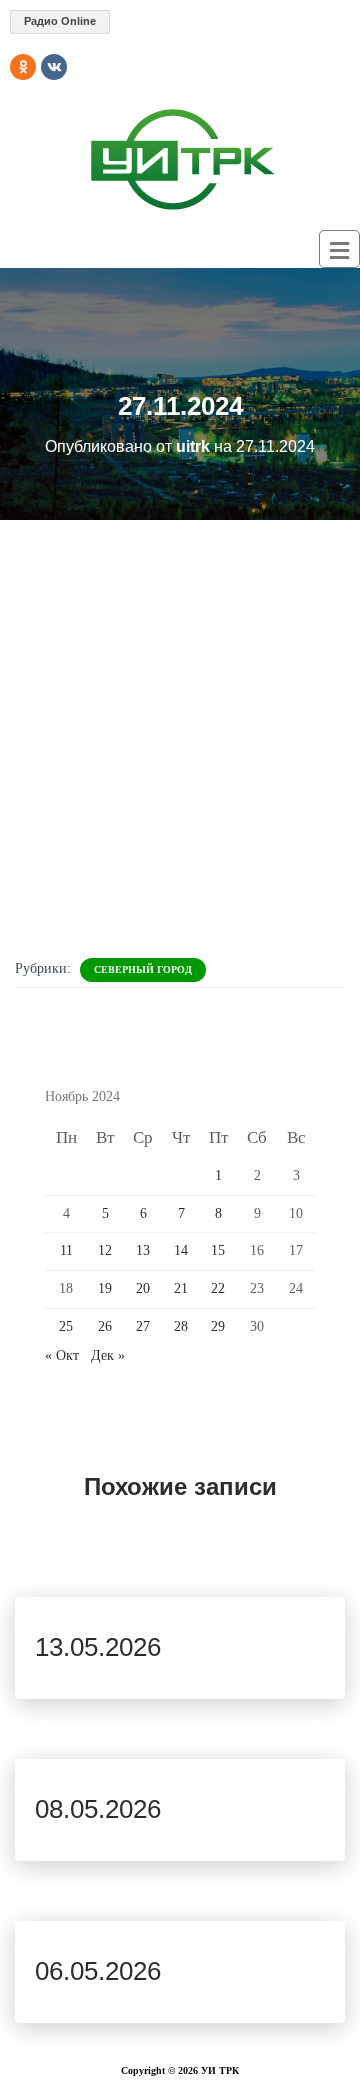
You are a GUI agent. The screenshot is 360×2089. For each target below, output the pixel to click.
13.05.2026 (98, 1647)
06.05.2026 (98, 1971)
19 (105, 1288)
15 (218, 1250)
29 (218, 1326)
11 (66, 1250)
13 (143, 1250)
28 (181, 1326)
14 (181, 1250)
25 (66, 1326)
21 (181, 1288)
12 (105, 1250)
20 (143, 1288)
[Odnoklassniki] (23, 67)
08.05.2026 (98, 1809)
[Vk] (54, 67)
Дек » (108, 1355)
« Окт (62, 1355)
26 (105, 1326)
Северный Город (143, 969)
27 (143, 1326)
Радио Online (60, 21)
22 (218, 1288)
